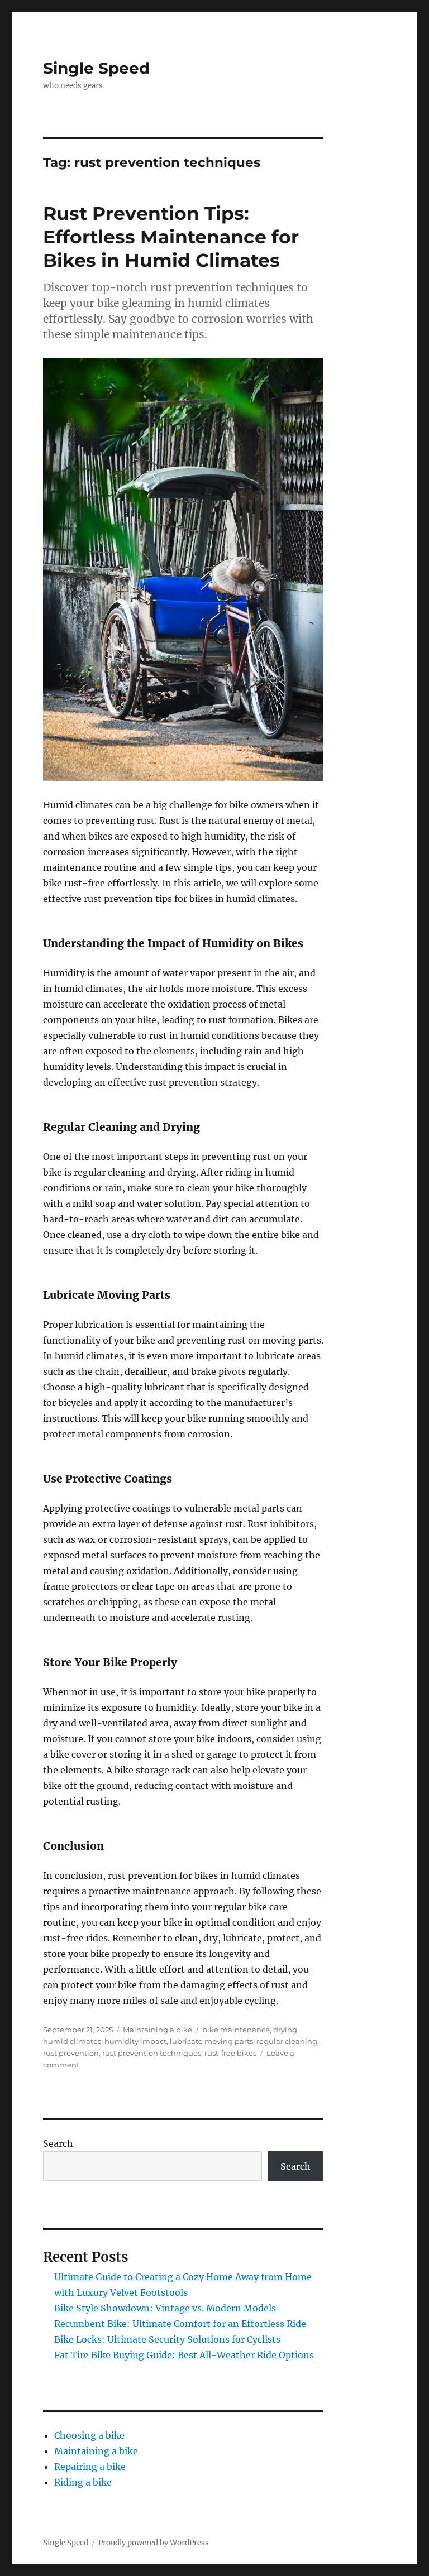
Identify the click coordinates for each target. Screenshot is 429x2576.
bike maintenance (236, 2030)
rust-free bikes (230, 2053)
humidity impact (135, 2041)
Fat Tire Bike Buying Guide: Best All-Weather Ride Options (184, 2355)
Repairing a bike (90, 2467)
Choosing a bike (89, 2435)
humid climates (72, 2041)
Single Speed (96, 68)
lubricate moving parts (211, 2041)
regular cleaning (287, 2041)
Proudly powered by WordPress (154, 2543)
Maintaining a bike (158, 2030)
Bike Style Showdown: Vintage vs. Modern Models (165, 2308)
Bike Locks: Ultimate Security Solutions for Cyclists (167, 2339)
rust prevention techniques (152, 2053)
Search (58, 2143)
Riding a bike (83, 2482)
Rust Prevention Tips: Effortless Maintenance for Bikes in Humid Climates (171, 237)
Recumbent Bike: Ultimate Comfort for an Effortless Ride (180, 2324)
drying (285, 2030)
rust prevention (71, 2053)
